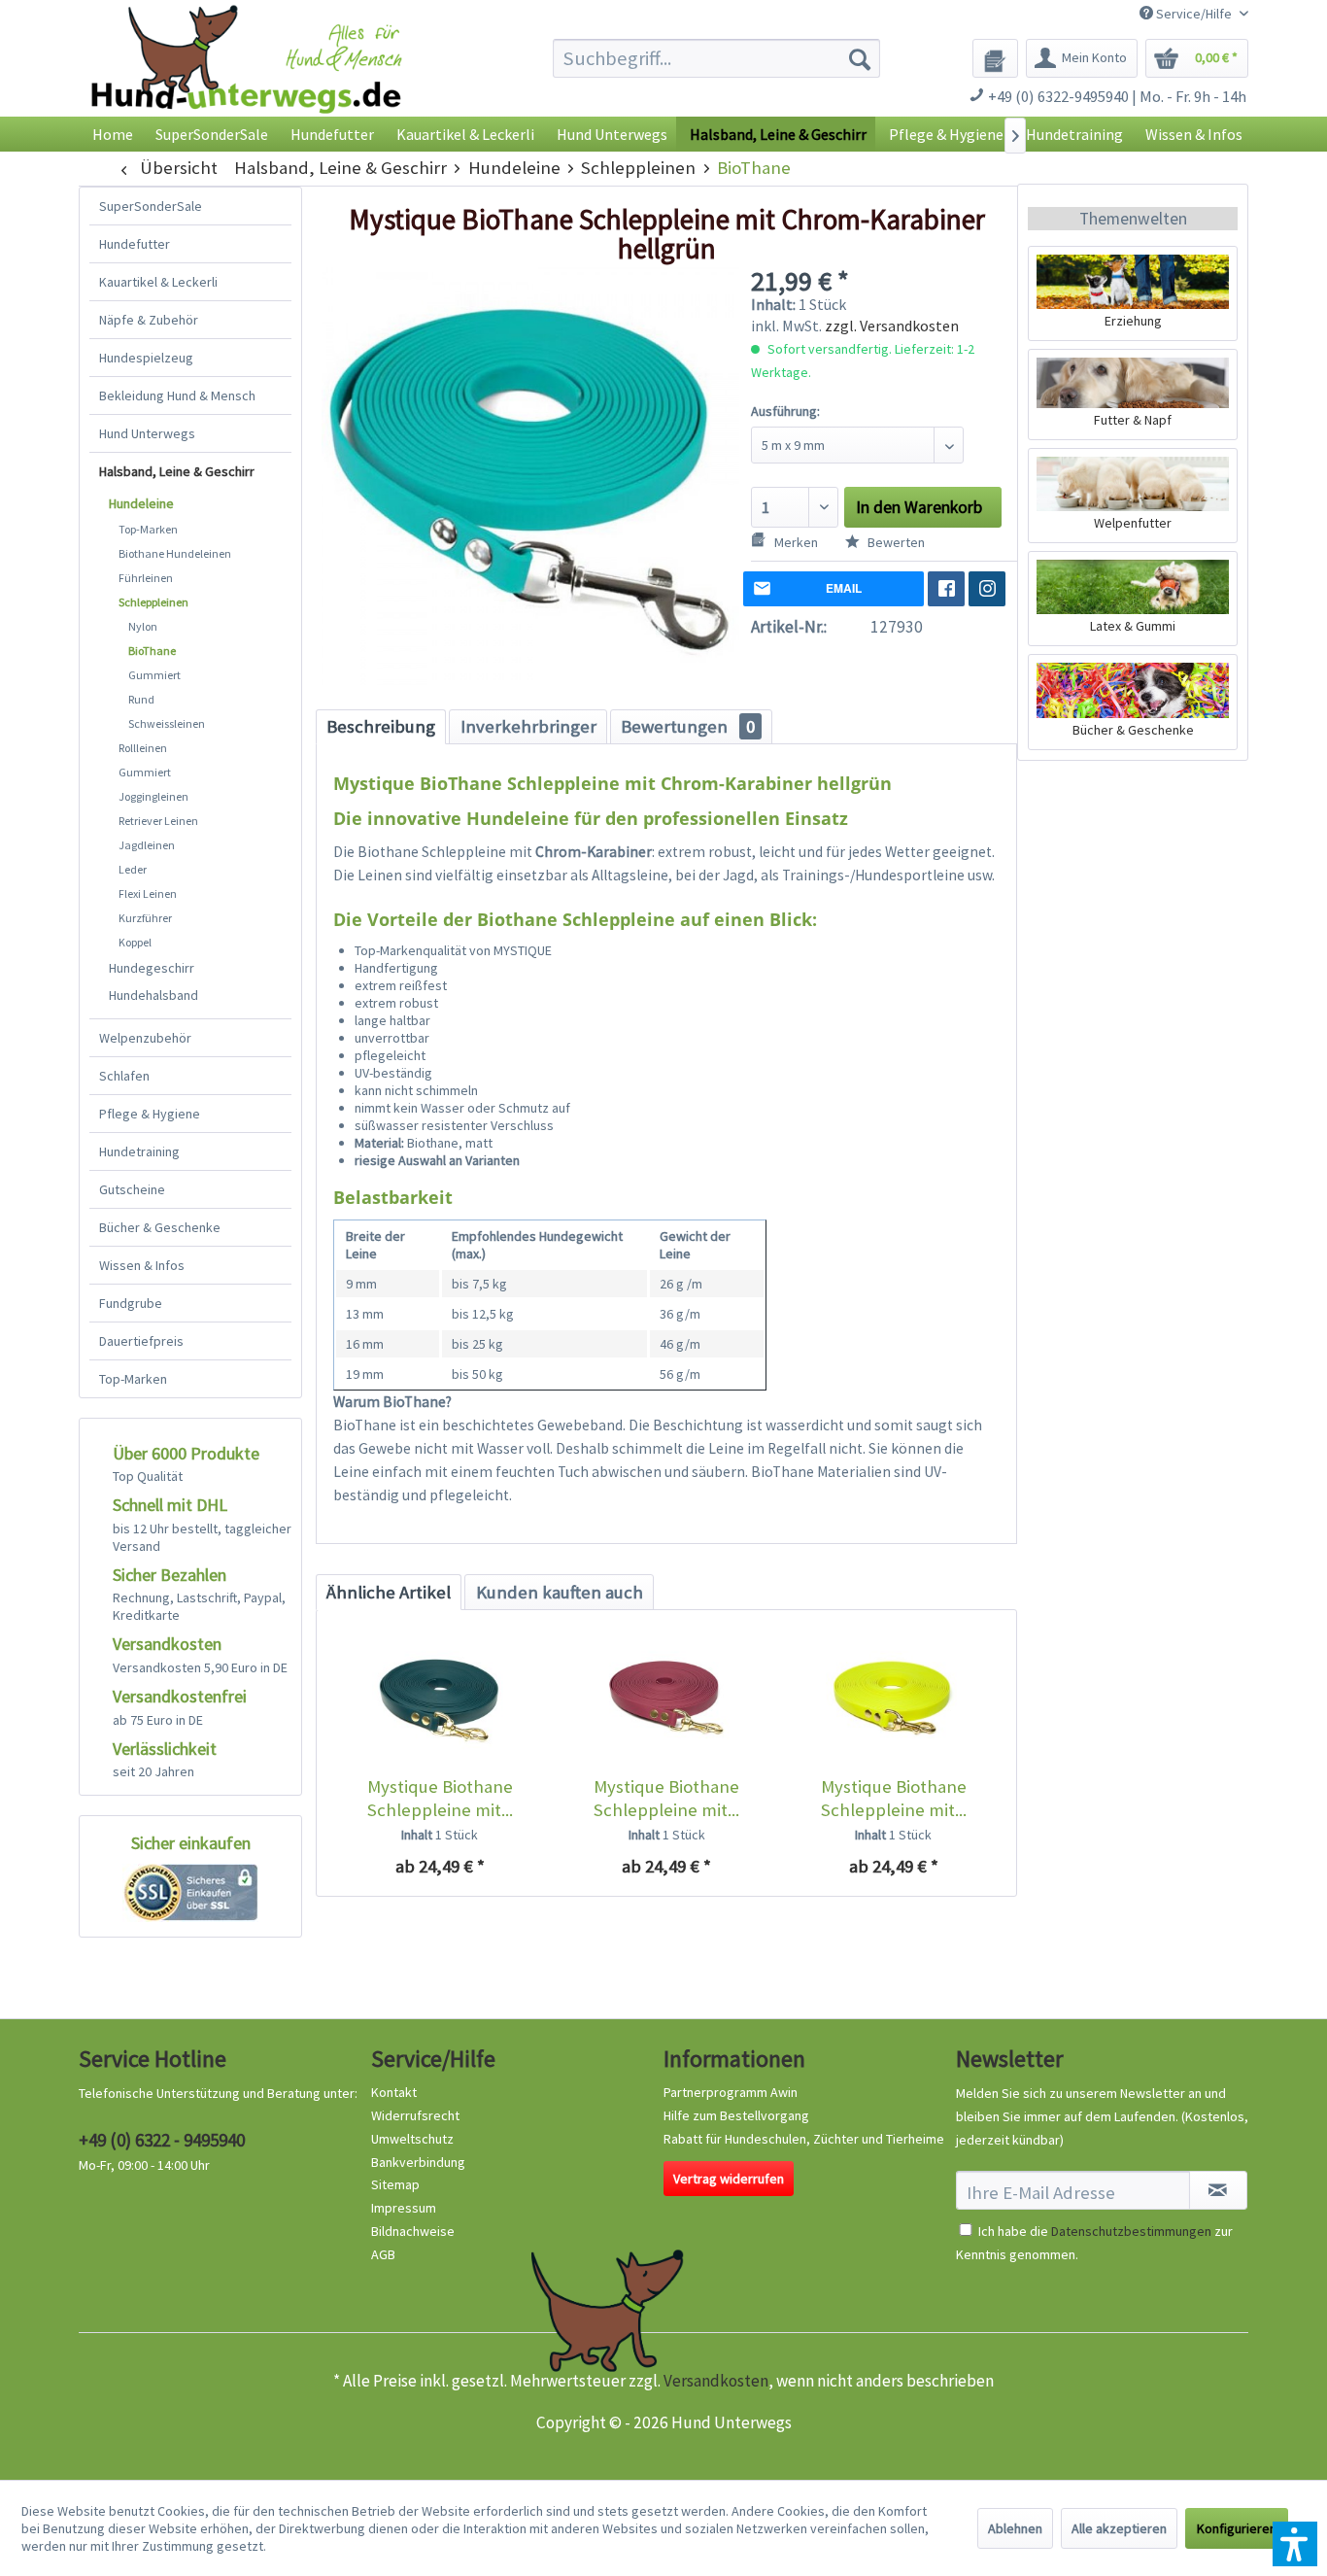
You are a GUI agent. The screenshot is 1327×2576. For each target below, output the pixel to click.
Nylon (143, 626)
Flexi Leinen (148, 893)
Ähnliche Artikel (389, 1592)
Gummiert (154, 675)
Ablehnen (1015, 2528)
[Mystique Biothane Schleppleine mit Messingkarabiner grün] (440, 1698)
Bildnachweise (413, 2231)
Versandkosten (716, 2381)
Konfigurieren (1237, 2528)
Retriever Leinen (158, 821)
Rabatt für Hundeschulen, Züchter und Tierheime (804, 2139)
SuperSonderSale (151, 206)
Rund (141, 699)
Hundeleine (141, 503)
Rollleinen (143, 748)
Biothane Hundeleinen (175, 553)
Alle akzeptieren (1119, 2528)
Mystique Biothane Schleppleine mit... (440, 1798)
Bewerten (895, 542)
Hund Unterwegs (147, 433)
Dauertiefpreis (141, 1341)
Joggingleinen (153, 796)
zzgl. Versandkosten (892, 326)
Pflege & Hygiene (150, 1114)
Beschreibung (381, 726)
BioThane (152, 651)
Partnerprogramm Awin (731, 2092)
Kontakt (394, 2092)
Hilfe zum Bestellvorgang (736, 2115)
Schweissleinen (167, 723)
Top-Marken (148, 529)
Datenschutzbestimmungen (1131, 2231)
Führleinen (146, 578)
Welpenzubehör (145, 1038)
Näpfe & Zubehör (149, 320)
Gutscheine (132, 1189)
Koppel (135, 942)
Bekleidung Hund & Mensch (177, 395)
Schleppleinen (153, 602)
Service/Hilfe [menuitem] (1194, 14)
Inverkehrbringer (528, 726)
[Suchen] (860, 58)
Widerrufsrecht (415, 2115)
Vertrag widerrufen (729, 2179)
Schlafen (124, 1076)
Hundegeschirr (152, 968)
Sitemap (395, 2184)
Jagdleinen (147, 845)
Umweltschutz (412, 2139)
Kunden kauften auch (560, 1592)
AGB (383, 2254)
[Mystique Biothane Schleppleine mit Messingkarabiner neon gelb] (893, 1698)
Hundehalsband (153, 995)
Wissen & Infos (142, 1265)
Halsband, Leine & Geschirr (177, 471)
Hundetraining (139, 1151)
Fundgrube (131, 1303)
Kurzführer (145, 918)
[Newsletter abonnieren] (1218, 2190)
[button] (1295, 2544)
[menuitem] (716, 58)
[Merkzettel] (995, 58)
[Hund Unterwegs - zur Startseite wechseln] (246, 75)
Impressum (404, 2208)
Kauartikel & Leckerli (158, 282)
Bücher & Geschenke (160, 1227)
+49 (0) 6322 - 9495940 (162, 2140)
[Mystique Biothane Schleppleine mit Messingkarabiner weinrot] (666, 1698)
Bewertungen (688, 726)
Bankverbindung (418, 2162)
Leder (133, 869)
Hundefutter (135, 244)
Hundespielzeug (146, 358)
